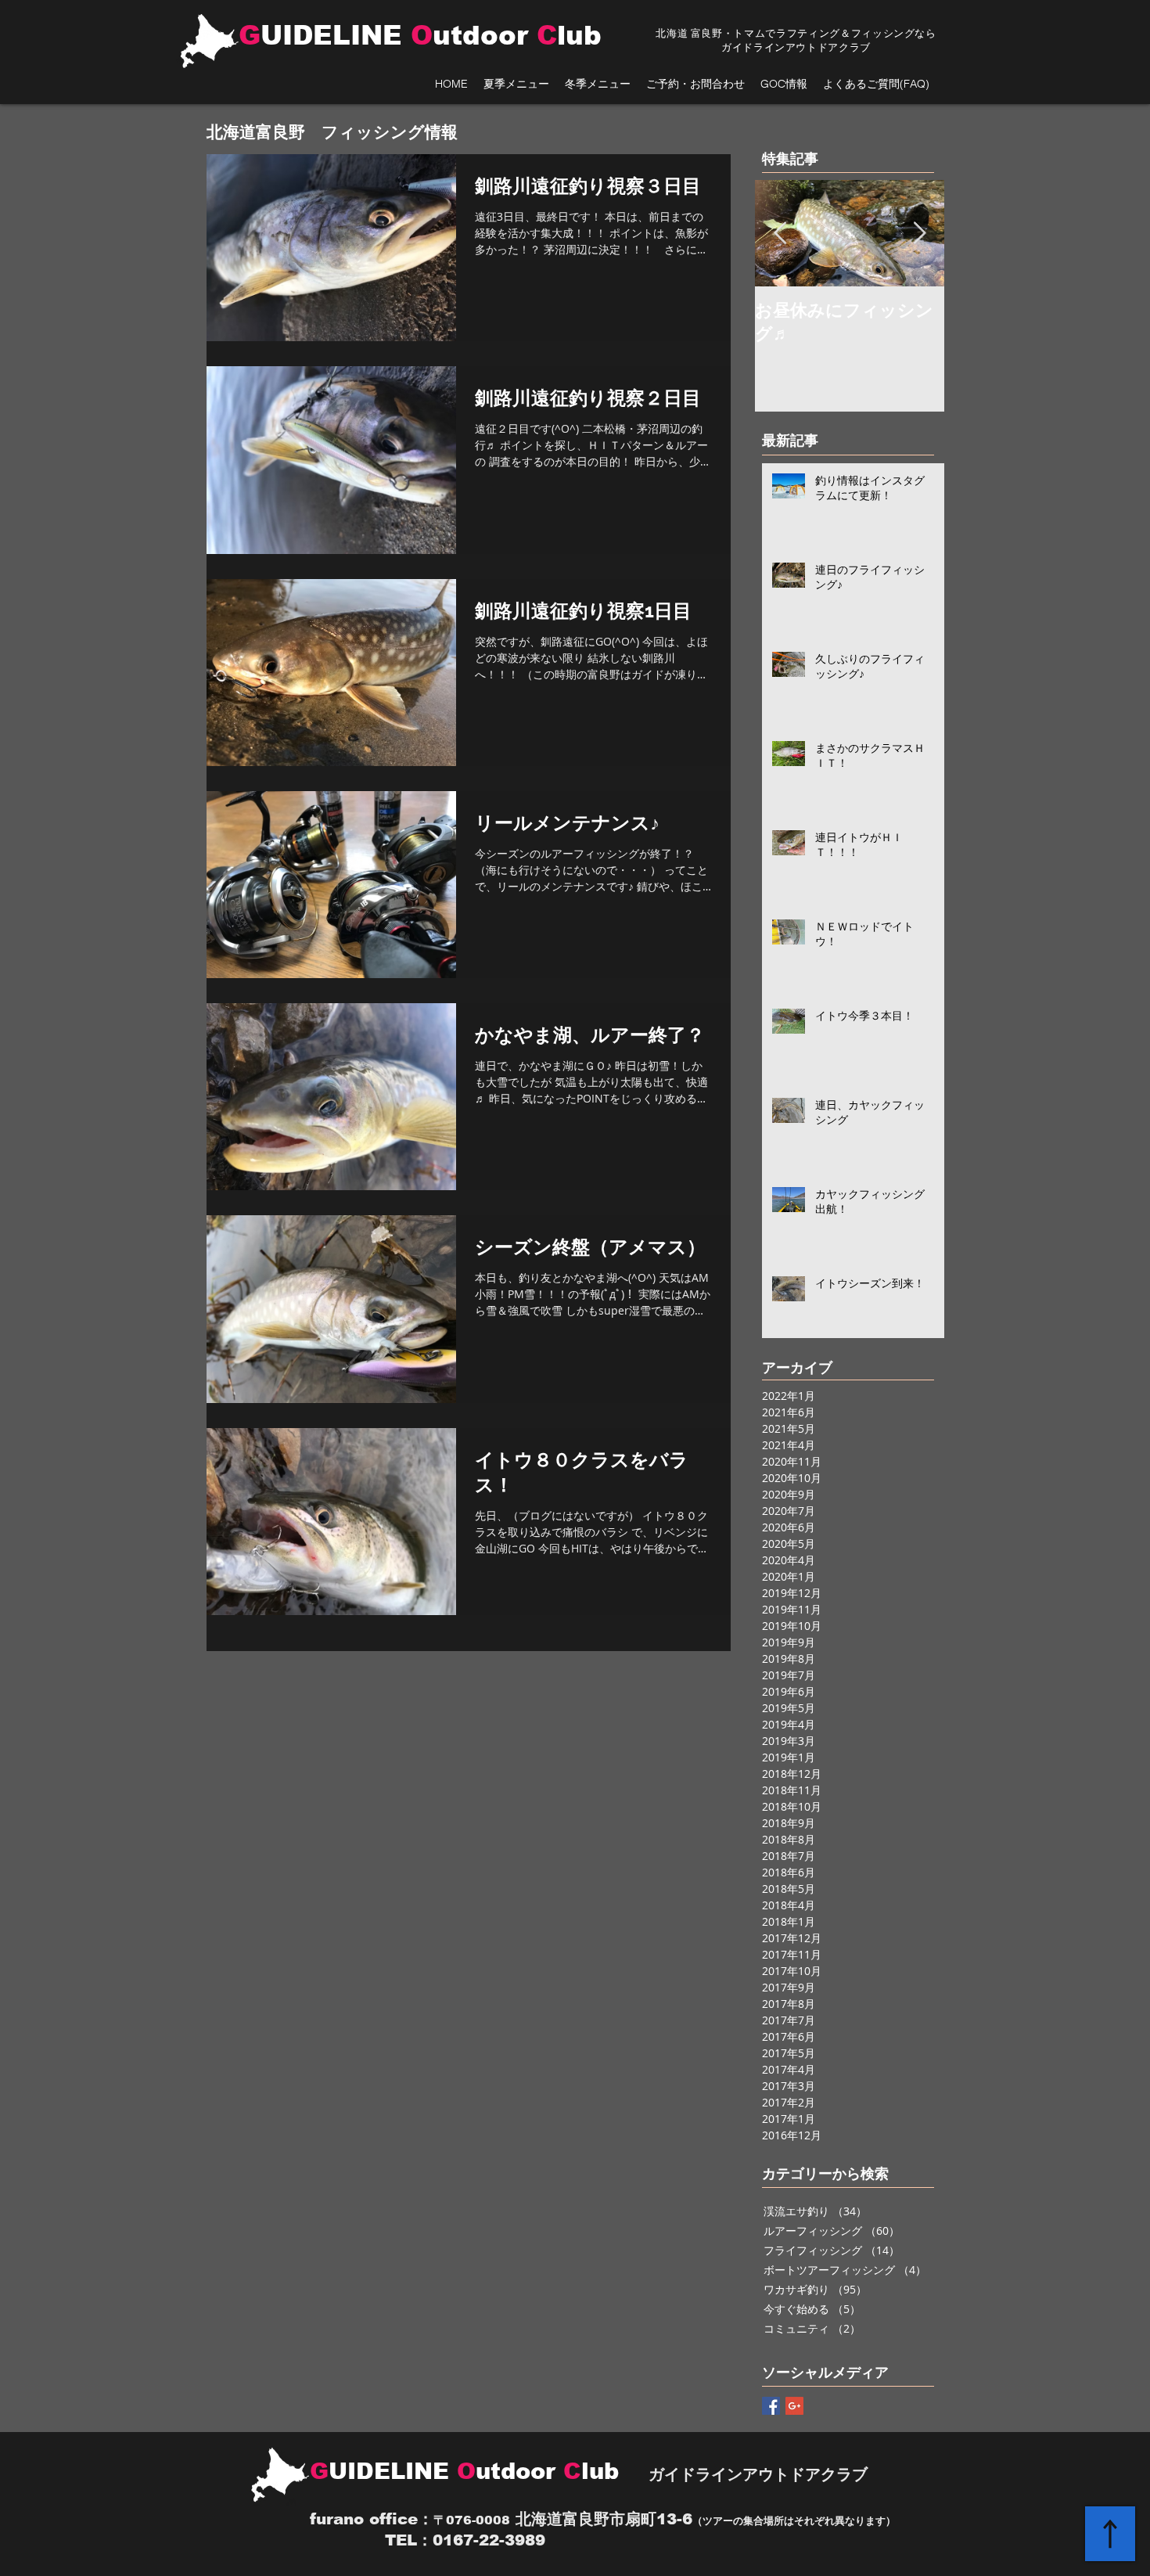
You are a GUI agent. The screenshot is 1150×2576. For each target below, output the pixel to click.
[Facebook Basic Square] (771, 2406)
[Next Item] (919, 234)
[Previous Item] (780, 234)
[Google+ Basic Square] (794, 2406)
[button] (516, 84)
